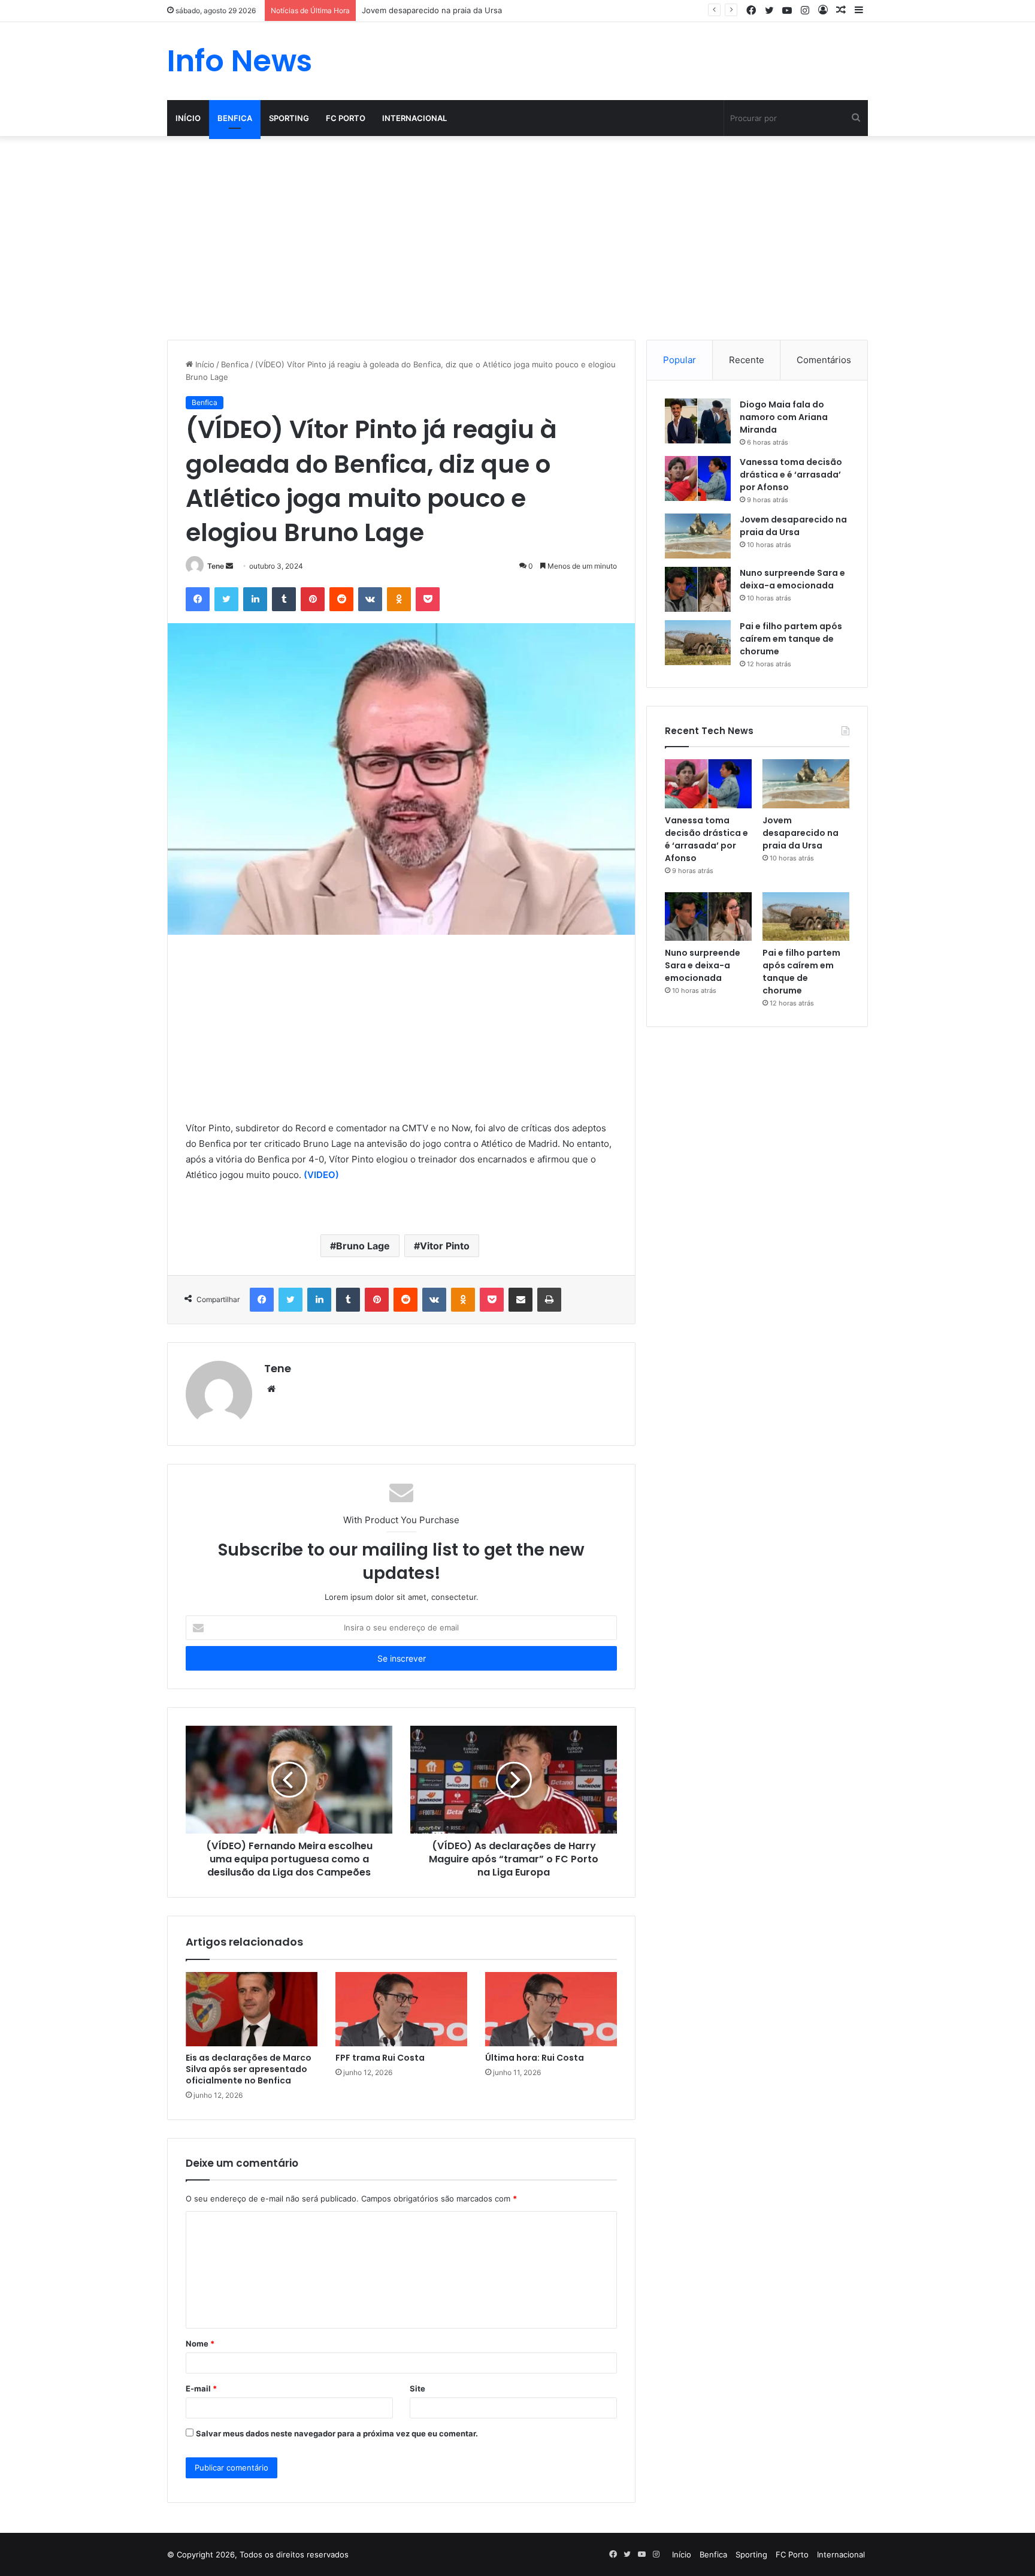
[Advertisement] (517, 238)
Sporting (289, 118)
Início (188, 118)
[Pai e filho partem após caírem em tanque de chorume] (698, 643)
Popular (680, 360)
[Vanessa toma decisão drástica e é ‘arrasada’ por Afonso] (698, 478)
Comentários (824, 360)
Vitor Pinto (445, 1246)
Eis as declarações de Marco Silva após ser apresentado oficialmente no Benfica (249, 2069)
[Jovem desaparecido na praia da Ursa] (698, 536)
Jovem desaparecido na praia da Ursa (432, 10)
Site (417, 2388)
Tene (216, 566)
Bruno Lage (363, 1246)
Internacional (414, 118)
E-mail (201, 2388)
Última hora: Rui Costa (535, 2058)
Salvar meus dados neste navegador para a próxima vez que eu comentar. (337, 2433)
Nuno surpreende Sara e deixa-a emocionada (792, 579)
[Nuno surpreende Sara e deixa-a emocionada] (698, 589)
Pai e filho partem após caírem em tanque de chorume (791, 639)
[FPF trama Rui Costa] (401, 2009)
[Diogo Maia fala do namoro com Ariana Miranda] (698, 421)
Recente (747, 360)
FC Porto (346, 118)
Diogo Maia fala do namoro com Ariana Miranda (784, 417)
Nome (200, 2344)
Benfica (235, 118)
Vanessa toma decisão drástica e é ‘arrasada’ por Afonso (791, 475)
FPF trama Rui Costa (380, 2058)
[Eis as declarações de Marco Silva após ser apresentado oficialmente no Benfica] (252, 2009)
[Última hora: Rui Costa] (551, 2009)
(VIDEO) (321, 1175)
